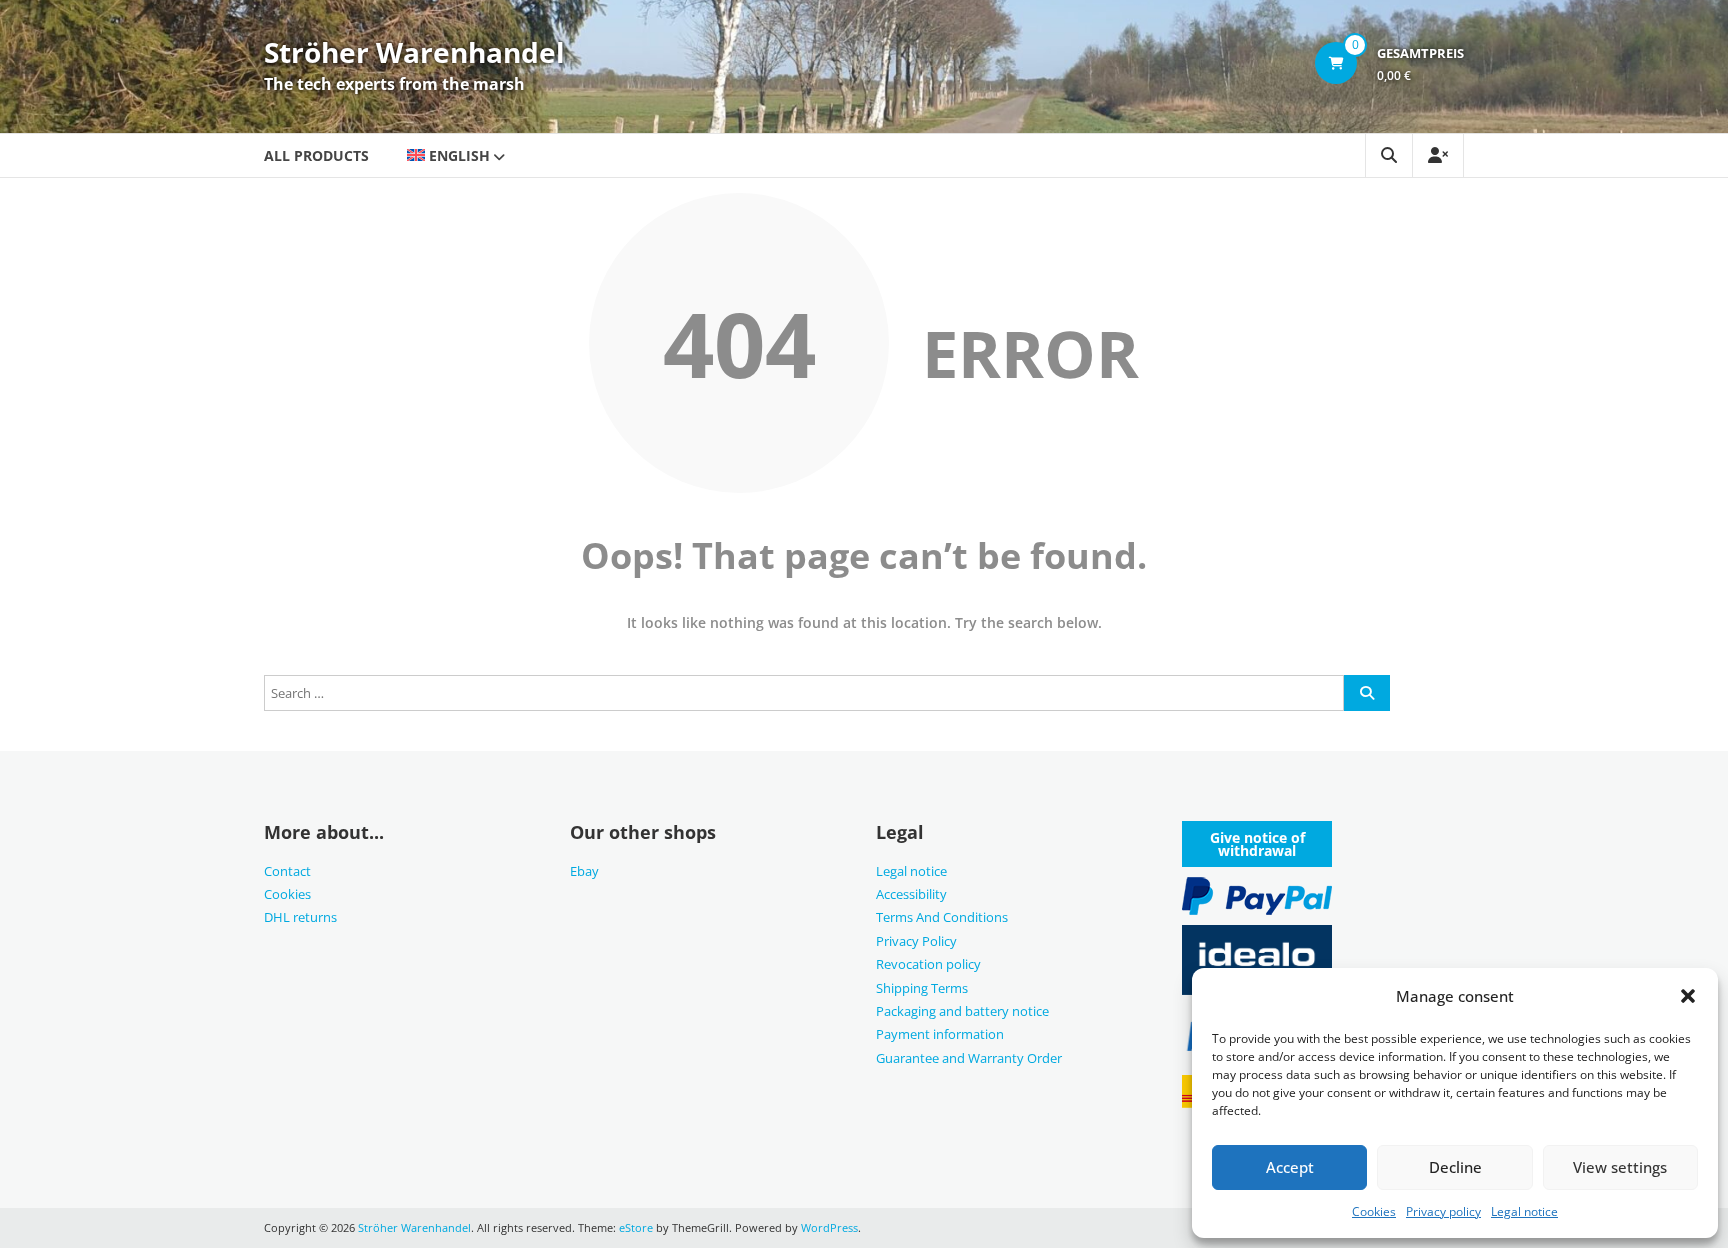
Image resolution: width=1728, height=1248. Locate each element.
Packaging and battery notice (962, 1011)
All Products (316, 155)
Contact (287, 871)
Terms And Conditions (942, 917)
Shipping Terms (922, 988)
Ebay (584, 871)
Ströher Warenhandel (414, 52)
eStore (636, 1227)
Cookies (1374, 1211)
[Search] (1367, 693)
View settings (1620, 1167)
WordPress (829, 1227)
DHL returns (300, 917)
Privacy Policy (916, 941)
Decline (1455, 1167)
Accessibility (911, 894)
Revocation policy (928, 964)
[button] (1688, 996)
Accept (1290, 1167)
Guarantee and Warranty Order (969, 1058)
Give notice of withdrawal (1257, 844)
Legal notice (1524, 1211)
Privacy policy (1443, 1211)
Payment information (940, 1034)
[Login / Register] (1438, 155)
